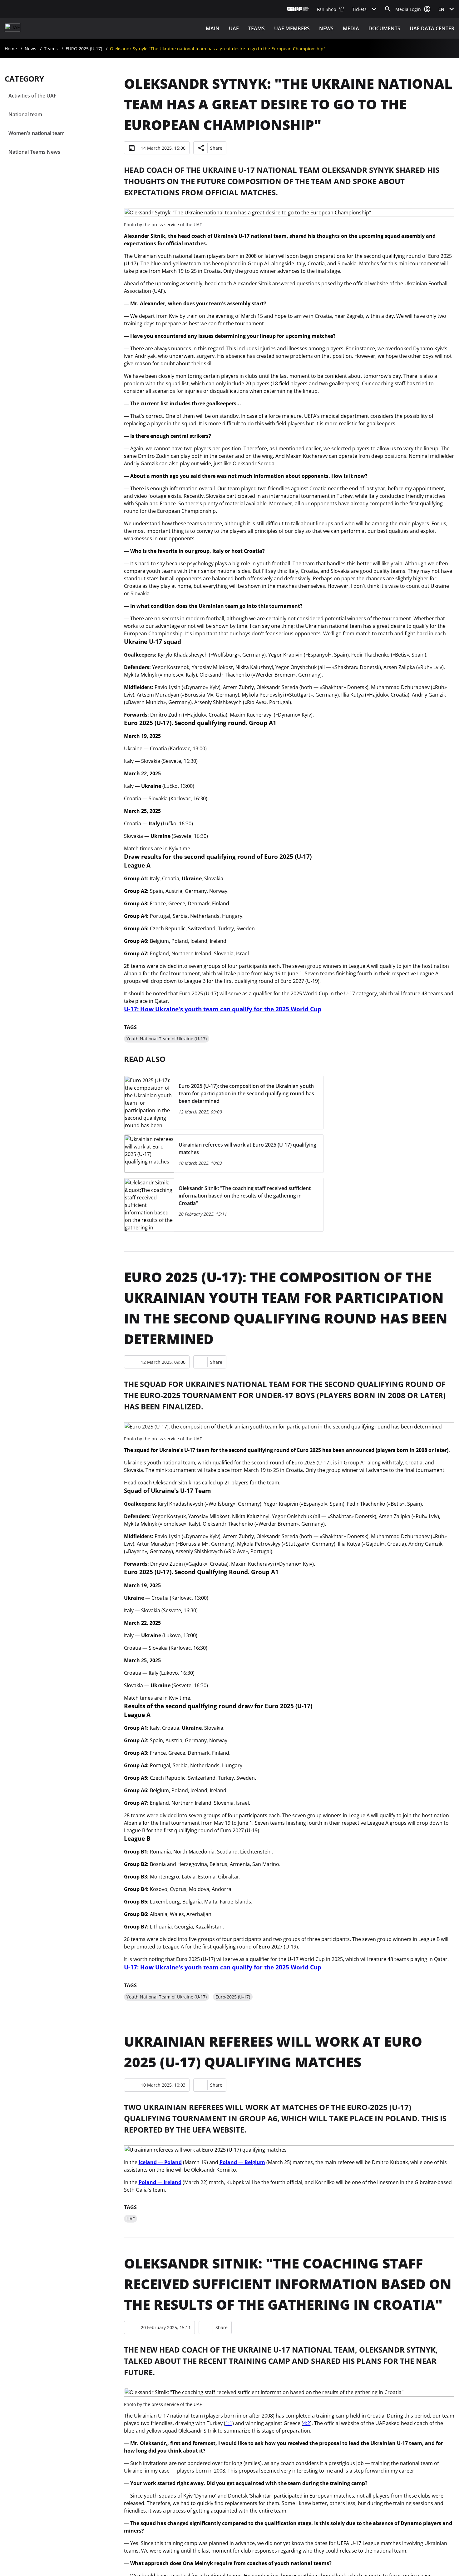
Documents (384, 28)
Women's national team (37, 133)
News (326, 28)
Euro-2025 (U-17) (233, 1997)
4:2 (307, 2423)
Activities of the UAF (32, 96)
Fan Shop (327, 9)
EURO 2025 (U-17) (84, 49)
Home (11, 49)
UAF (234, 28)
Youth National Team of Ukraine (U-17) (167, 1039)
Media (351, 28)
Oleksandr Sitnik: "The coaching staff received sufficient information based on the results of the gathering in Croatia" (288, 2284)
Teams (257, 28)
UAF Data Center (432, 28)
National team (25, 114)
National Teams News (34, 152)
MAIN (213, 28)
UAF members (292, 28)
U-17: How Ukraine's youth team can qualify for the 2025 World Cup (223, 1009)
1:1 (229, 2423)
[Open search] (388, 9)
